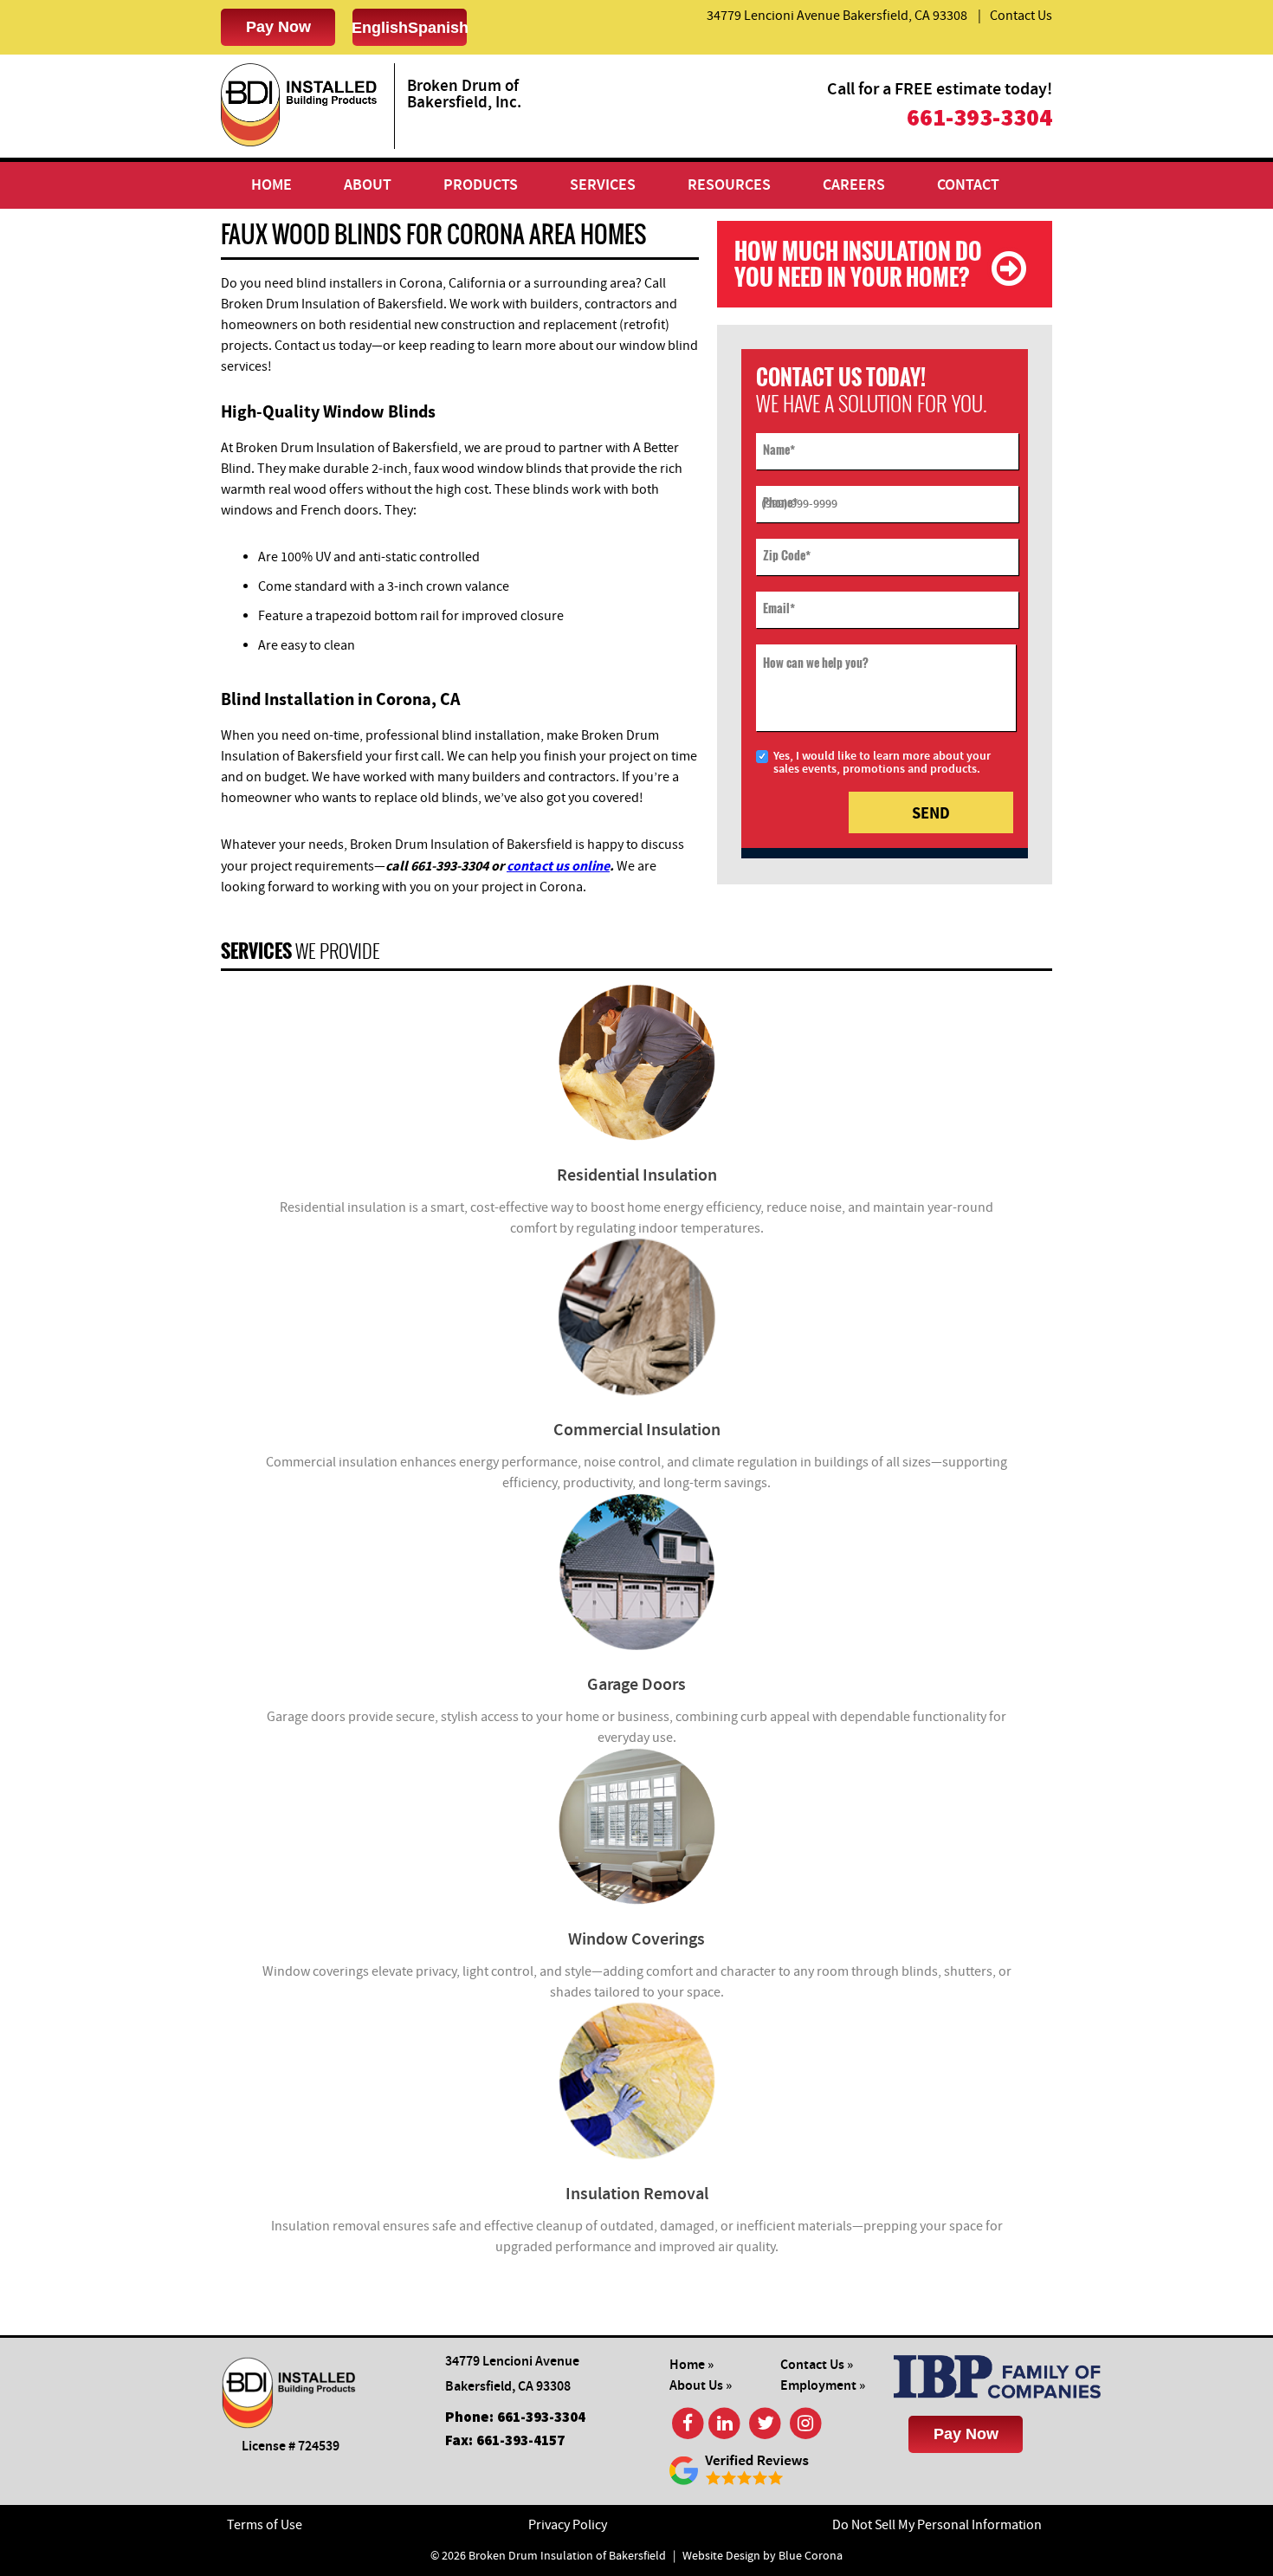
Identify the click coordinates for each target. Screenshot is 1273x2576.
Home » (691, 2365)
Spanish (438, 28)
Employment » (823, 2386)
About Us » (701, 2386)
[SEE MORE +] (636, 1062)
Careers (854, 185)
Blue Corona (811, 2556)
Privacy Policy (568, 2525)
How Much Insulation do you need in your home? (858, 264)
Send (931, 813)
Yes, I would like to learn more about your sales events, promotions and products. (882, 763)
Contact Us (1021, 16)
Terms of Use (265, 2525)
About (368, 185)
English (380, 28)
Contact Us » (817, 2365)
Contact (968, 185)
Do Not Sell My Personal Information (937, 2525)
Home (271, 185)
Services (603, 185)
